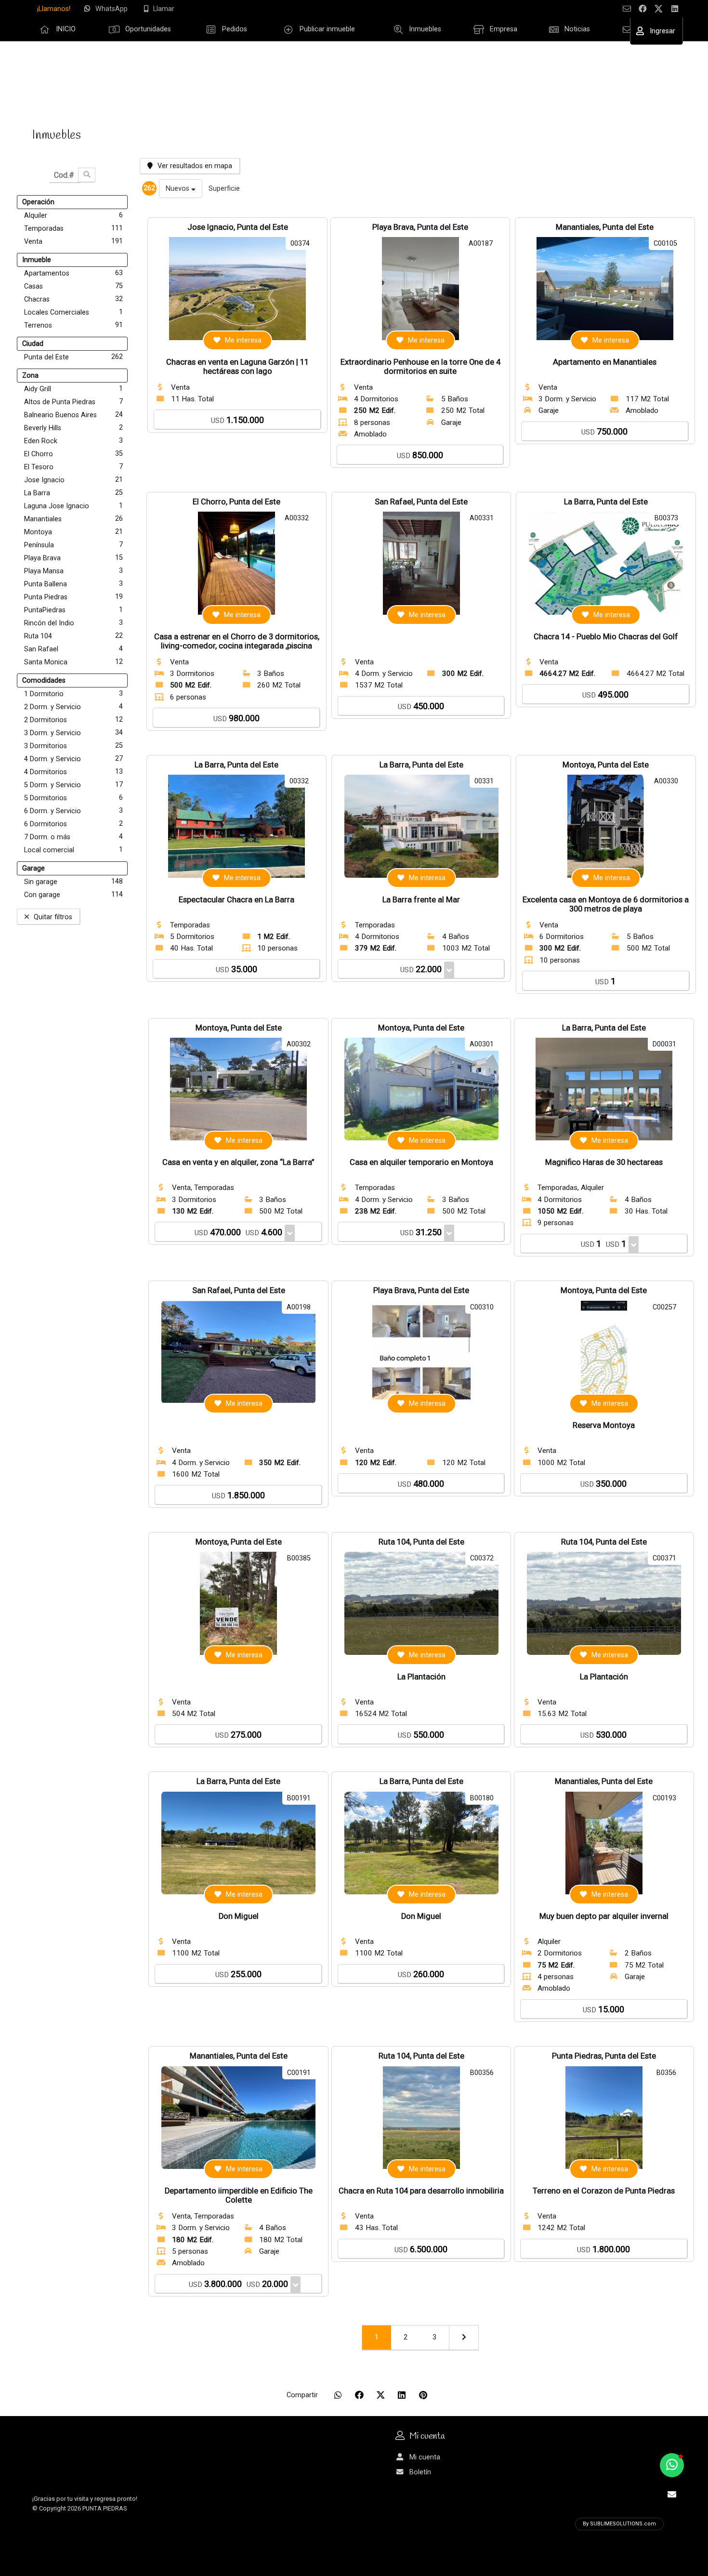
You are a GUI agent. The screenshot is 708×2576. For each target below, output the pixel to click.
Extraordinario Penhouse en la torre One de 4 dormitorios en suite (420, 367)
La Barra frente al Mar (421, 900)
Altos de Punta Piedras (73, 402)
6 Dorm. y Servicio (73, 811)
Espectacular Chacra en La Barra (236, 900)
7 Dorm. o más (73, 837)
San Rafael (73, 649)
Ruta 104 (73, 636)
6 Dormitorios (73, 824)
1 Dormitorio (73, 694)
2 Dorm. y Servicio (73, 707)
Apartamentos (73, 273)
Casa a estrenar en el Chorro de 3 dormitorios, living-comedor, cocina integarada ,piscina (237, 641)
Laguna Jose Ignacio (73, 506)
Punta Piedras (73, 597)
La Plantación (421, 1677)
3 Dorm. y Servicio (73, 733)
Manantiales (73, 519)
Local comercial (73, 850)
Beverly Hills (73, 428)
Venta (73, 241)
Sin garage (73, 882)
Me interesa (243, 340)
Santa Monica (73, 662)
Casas (73, 286)
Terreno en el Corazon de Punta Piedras (604, 2191)
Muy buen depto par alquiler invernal (604, 1916)
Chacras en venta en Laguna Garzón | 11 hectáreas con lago (237, 367)
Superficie (224, 189)
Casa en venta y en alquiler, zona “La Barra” (238, 1162)
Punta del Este (73, 357)
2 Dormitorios (73, 720)
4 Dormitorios (73, 772)
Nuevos (178, 189)
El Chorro (73, 454)
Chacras (73, 299)
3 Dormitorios (73, 746)
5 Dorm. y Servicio (73, 785)
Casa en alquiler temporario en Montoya (421, 1162)
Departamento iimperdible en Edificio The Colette (239, 2195)
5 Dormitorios (73, 798)
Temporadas (73, 228)
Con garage (73, 895)
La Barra (73, 493)
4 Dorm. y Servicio (73, 759)
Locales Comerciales (73, 312)
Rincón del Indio (73, 623)
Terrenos (73, 325)
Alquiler (73, 215)
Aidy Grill (73, 389)
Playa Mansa (73, 571)
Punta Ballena (73, 584)
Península (73, 545)
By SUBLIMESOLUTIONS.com (619, 2524)
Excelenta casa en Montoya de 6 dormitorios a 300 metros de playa (606, 904)
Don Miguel (239, 1916)
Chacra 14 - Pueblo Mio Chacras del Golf (606, 637)
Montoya (73, 532)
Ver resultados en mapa (195, 166)
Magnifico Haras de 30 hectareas (604, 1162)
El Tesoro (73, 467)
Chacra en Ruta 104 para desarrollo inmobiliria (421, 2191)
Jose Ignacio (73, 480)
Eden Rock (73, 441)
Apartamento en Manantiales (605, 362)
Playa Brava (73, 558)
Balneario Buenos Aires (73, 415)
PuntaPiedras (73, 610)
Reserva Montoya (604, 1425)
